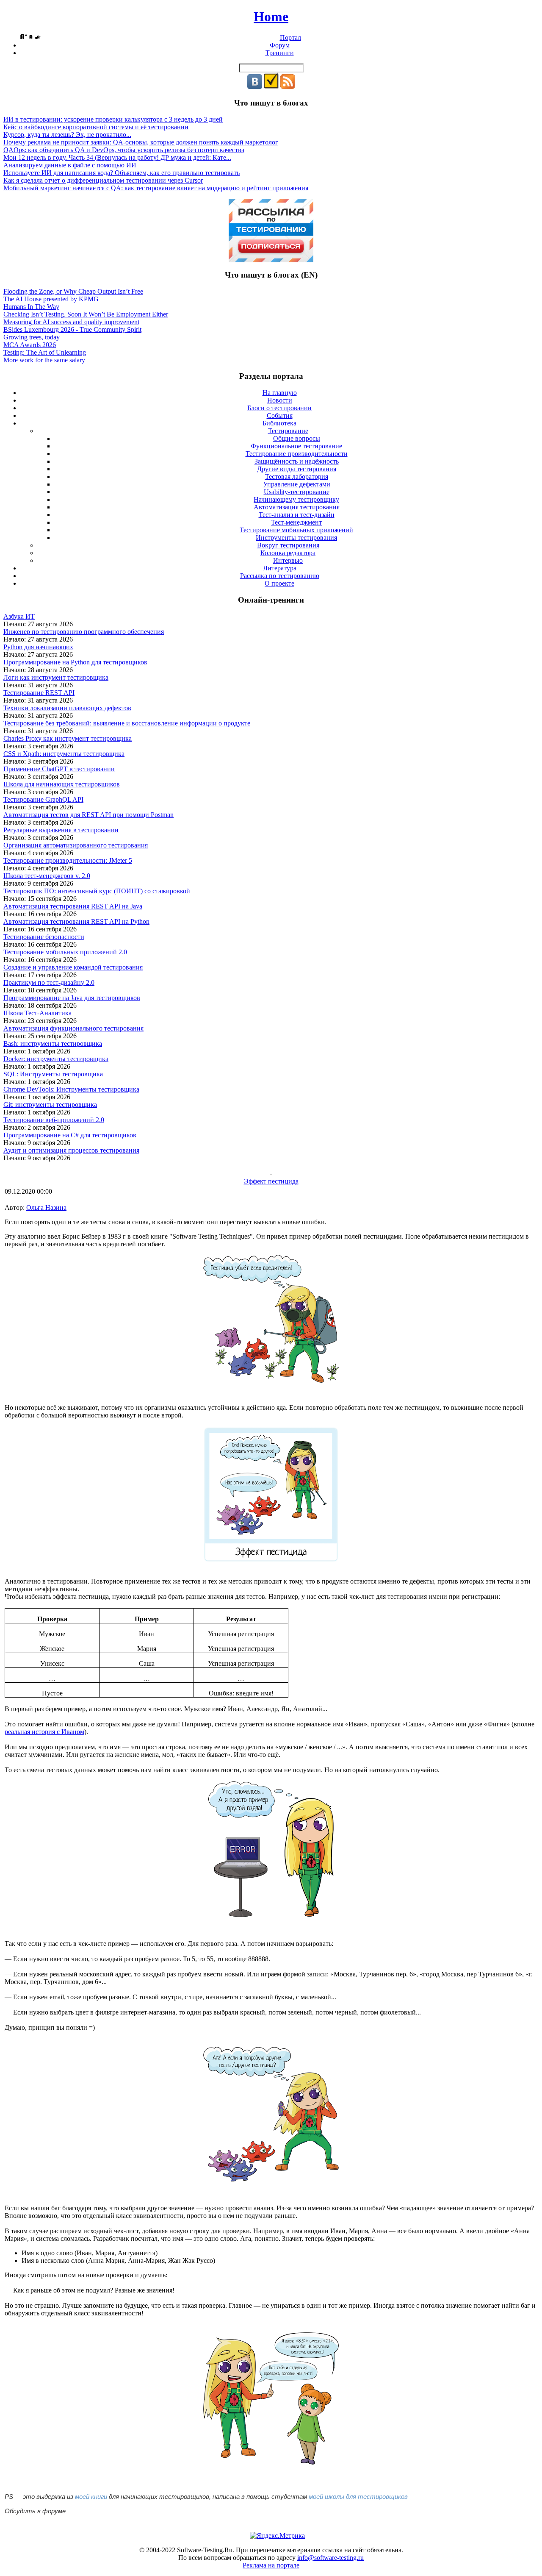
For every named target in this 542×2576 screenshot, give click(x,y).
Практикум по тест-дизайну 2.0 (49, 982)
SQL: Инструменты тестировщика (53, 1074)
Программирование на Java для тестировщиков (72, 998)
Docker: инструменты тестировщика (56, 1059)
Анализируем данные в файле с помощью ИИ (70, 165)
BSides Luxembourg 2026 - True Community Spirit (72, 329)
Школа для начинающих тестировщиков (62, 784)
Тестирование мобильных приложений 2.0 (65, 952)
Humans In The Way (31, 307)
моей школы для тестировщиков (358, 2497)
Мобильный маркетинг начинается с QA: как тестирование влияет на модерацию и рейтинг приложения (156, 188)
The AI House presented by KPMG (51, 299)
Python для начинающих (38, 647)
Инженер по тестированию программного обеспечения (84, 632)
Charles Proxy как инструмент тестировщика (68, 738)
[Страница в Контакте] (255, 87)
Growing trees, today (32, 337)
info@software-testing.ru (330, 2558)
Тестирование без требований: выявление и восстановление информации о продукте (127, 723)
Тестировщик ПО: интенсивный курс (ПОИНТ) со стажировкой (97, 891)
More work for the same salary (44, 360)
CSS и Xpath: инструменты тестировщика (64, 754)
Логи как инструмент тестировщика (56, 677)
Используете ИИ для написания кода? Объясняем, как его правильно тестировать (122, 173)
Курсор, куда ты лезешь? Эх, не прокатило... (67, 135)
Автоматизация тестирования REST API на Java (73, 906)
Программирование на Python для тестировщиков (75, 662)
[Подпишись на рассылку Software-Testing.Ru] (271, 87)
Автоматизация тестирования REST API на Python (76, 921)
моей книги (91, 2497)
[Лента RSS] (288, 87)
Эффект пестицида (271, 1181)
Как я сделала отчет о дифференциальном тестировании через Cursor (103, 180)
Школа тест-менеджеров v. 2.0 (47, 876)
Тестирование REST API (39, 693)
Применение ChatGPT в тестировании (59, 769)
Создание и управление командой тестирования (73, 967)
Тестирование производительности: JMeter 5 (68, 860)
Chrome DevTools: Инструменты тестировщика (71, 1089)
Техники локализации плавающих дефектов (67, 708)
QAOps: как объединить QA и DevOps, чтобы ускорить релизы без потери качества (124, 150)
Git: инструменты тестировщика (50, 1105)
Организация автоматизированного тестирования (76, 845)
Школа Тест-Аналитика (37, 1013)
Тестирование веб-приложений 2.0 (54, 1120)
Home (271, 17)
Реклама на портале (271, 2565)
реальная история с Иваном (44, 1732)
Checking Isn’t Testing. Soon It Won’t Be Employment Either (86, 314)
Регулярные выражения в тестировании (61, 830)
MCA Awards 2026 (30, 345)
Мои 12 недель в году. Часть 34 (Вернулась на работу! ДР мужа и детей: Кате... (117, 157)
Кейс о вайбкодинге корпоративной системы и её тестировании (96, 127)
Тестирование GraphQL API (43, 799)
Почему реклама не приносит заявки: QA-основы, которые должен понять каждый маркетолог (141, 142)
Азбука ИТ (19, 616)
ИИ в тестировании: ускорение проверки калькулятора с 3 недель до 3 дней (113, 119)
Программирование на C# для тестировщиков (70, 1135)
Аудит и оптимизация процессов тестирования (71, 1150)
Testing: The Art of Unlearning (45, 352)
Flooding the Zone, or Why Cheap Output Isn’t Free (73, 291)
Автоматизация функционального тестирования (73, 1028)
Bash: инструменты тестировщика (53, 1043)
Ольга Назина (46, 1207)
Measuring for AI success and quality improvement (71, 322)
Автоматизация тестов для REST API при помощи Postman (88, 815)
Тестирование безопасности (44, 937)
